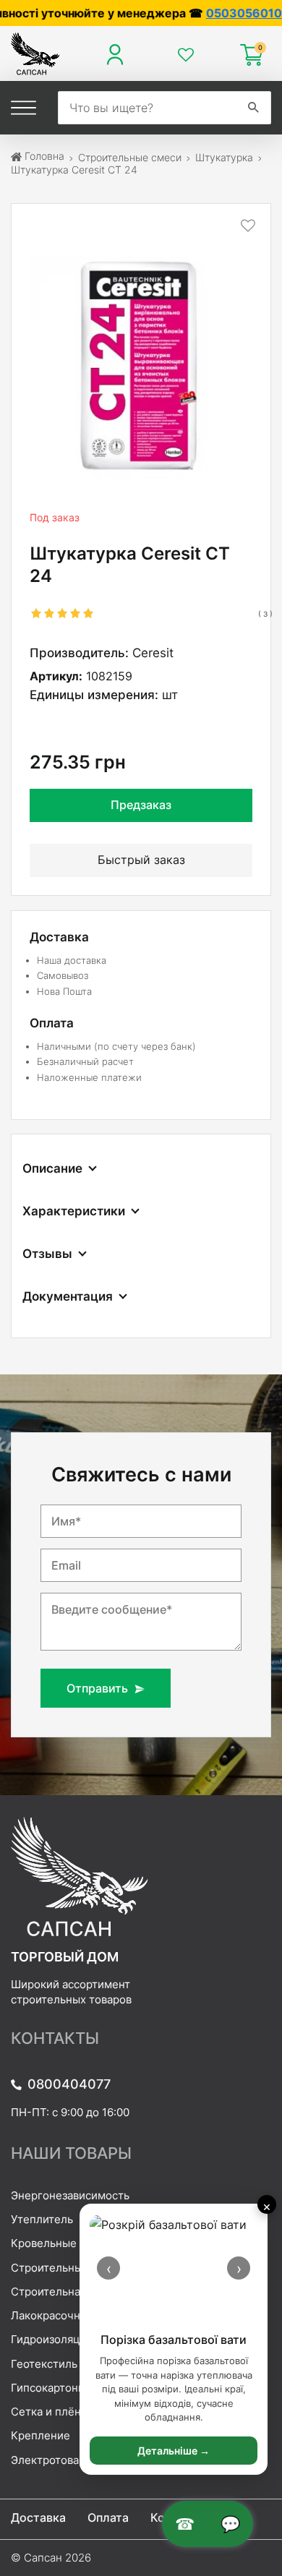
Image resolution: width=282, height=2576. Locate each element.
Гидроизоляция (52, 2339)
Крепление (40, 2435)
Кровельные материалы (74, 2243)
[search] (254, 108)
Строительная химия (66, 2292)
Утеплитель (42, 2219)
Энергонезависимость (70, 2195)
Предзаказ (141, 805)
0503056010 (196, 13)
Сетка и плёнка (52, 2412)
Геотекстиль (44, 2364)
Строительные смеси (68, 2268)
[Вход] (119, 55)
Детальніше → (174, 2451)
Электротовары (52, 2460)
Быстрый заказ (141, 860)
